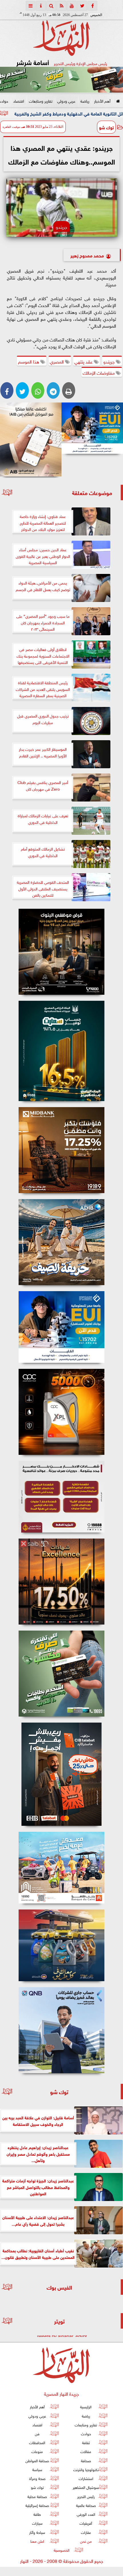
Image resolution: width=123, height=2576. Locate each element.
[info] (41, 6)
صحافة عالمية (86, 2505)
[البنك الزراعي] (92, 428)
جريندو (110, 361)
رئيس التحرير (86, 2496)
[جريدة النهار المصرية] (61, 80)
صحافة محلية (37, 2496)
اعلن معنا (37, 2541)
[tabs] (31, 6)
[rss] (61, 6)
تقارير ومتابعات (41, 100)
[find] (51, 6)
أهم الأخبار (102, 100)
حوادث (86, 2433)
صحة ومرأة (37, 2478)
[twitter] (82, 6)
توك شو (106, 127)
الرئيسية (86, 2406)
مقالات (86, 2451)
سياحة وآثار (37, 2532)
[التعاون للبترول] (61, 1412)
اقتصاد (19, 100)
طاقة (37, 2514)
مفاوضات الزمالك (99, 372)
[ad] (61, 952)
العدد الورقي (86, 2514)
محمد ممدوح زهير (87, 255)
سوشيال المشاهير (86, 2487)
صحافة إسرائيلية (37, 2505)
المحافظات (37, 2442)
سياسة (37, 2469)
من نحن (86, 2541)
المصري (57, 361)
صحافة (86, 2460)
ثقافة (86, 2442)
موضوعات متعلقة (92, 492)
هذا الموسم (29, 361)
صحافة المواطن (37, 2460)
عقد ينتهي (84, 361)
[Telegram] (53, 390)
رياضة (85, 100)
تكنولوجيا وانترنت (86, 2469)
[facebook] (92, 6)
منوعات (37, 2451)
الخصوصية (62, 2550)
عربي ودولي (66, 100)
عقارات (86, 2532)
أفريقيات (86, 2523)
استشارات (86, 2478)
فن (37, 2433)
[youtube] (72, 6)
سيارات (37, 2523)
